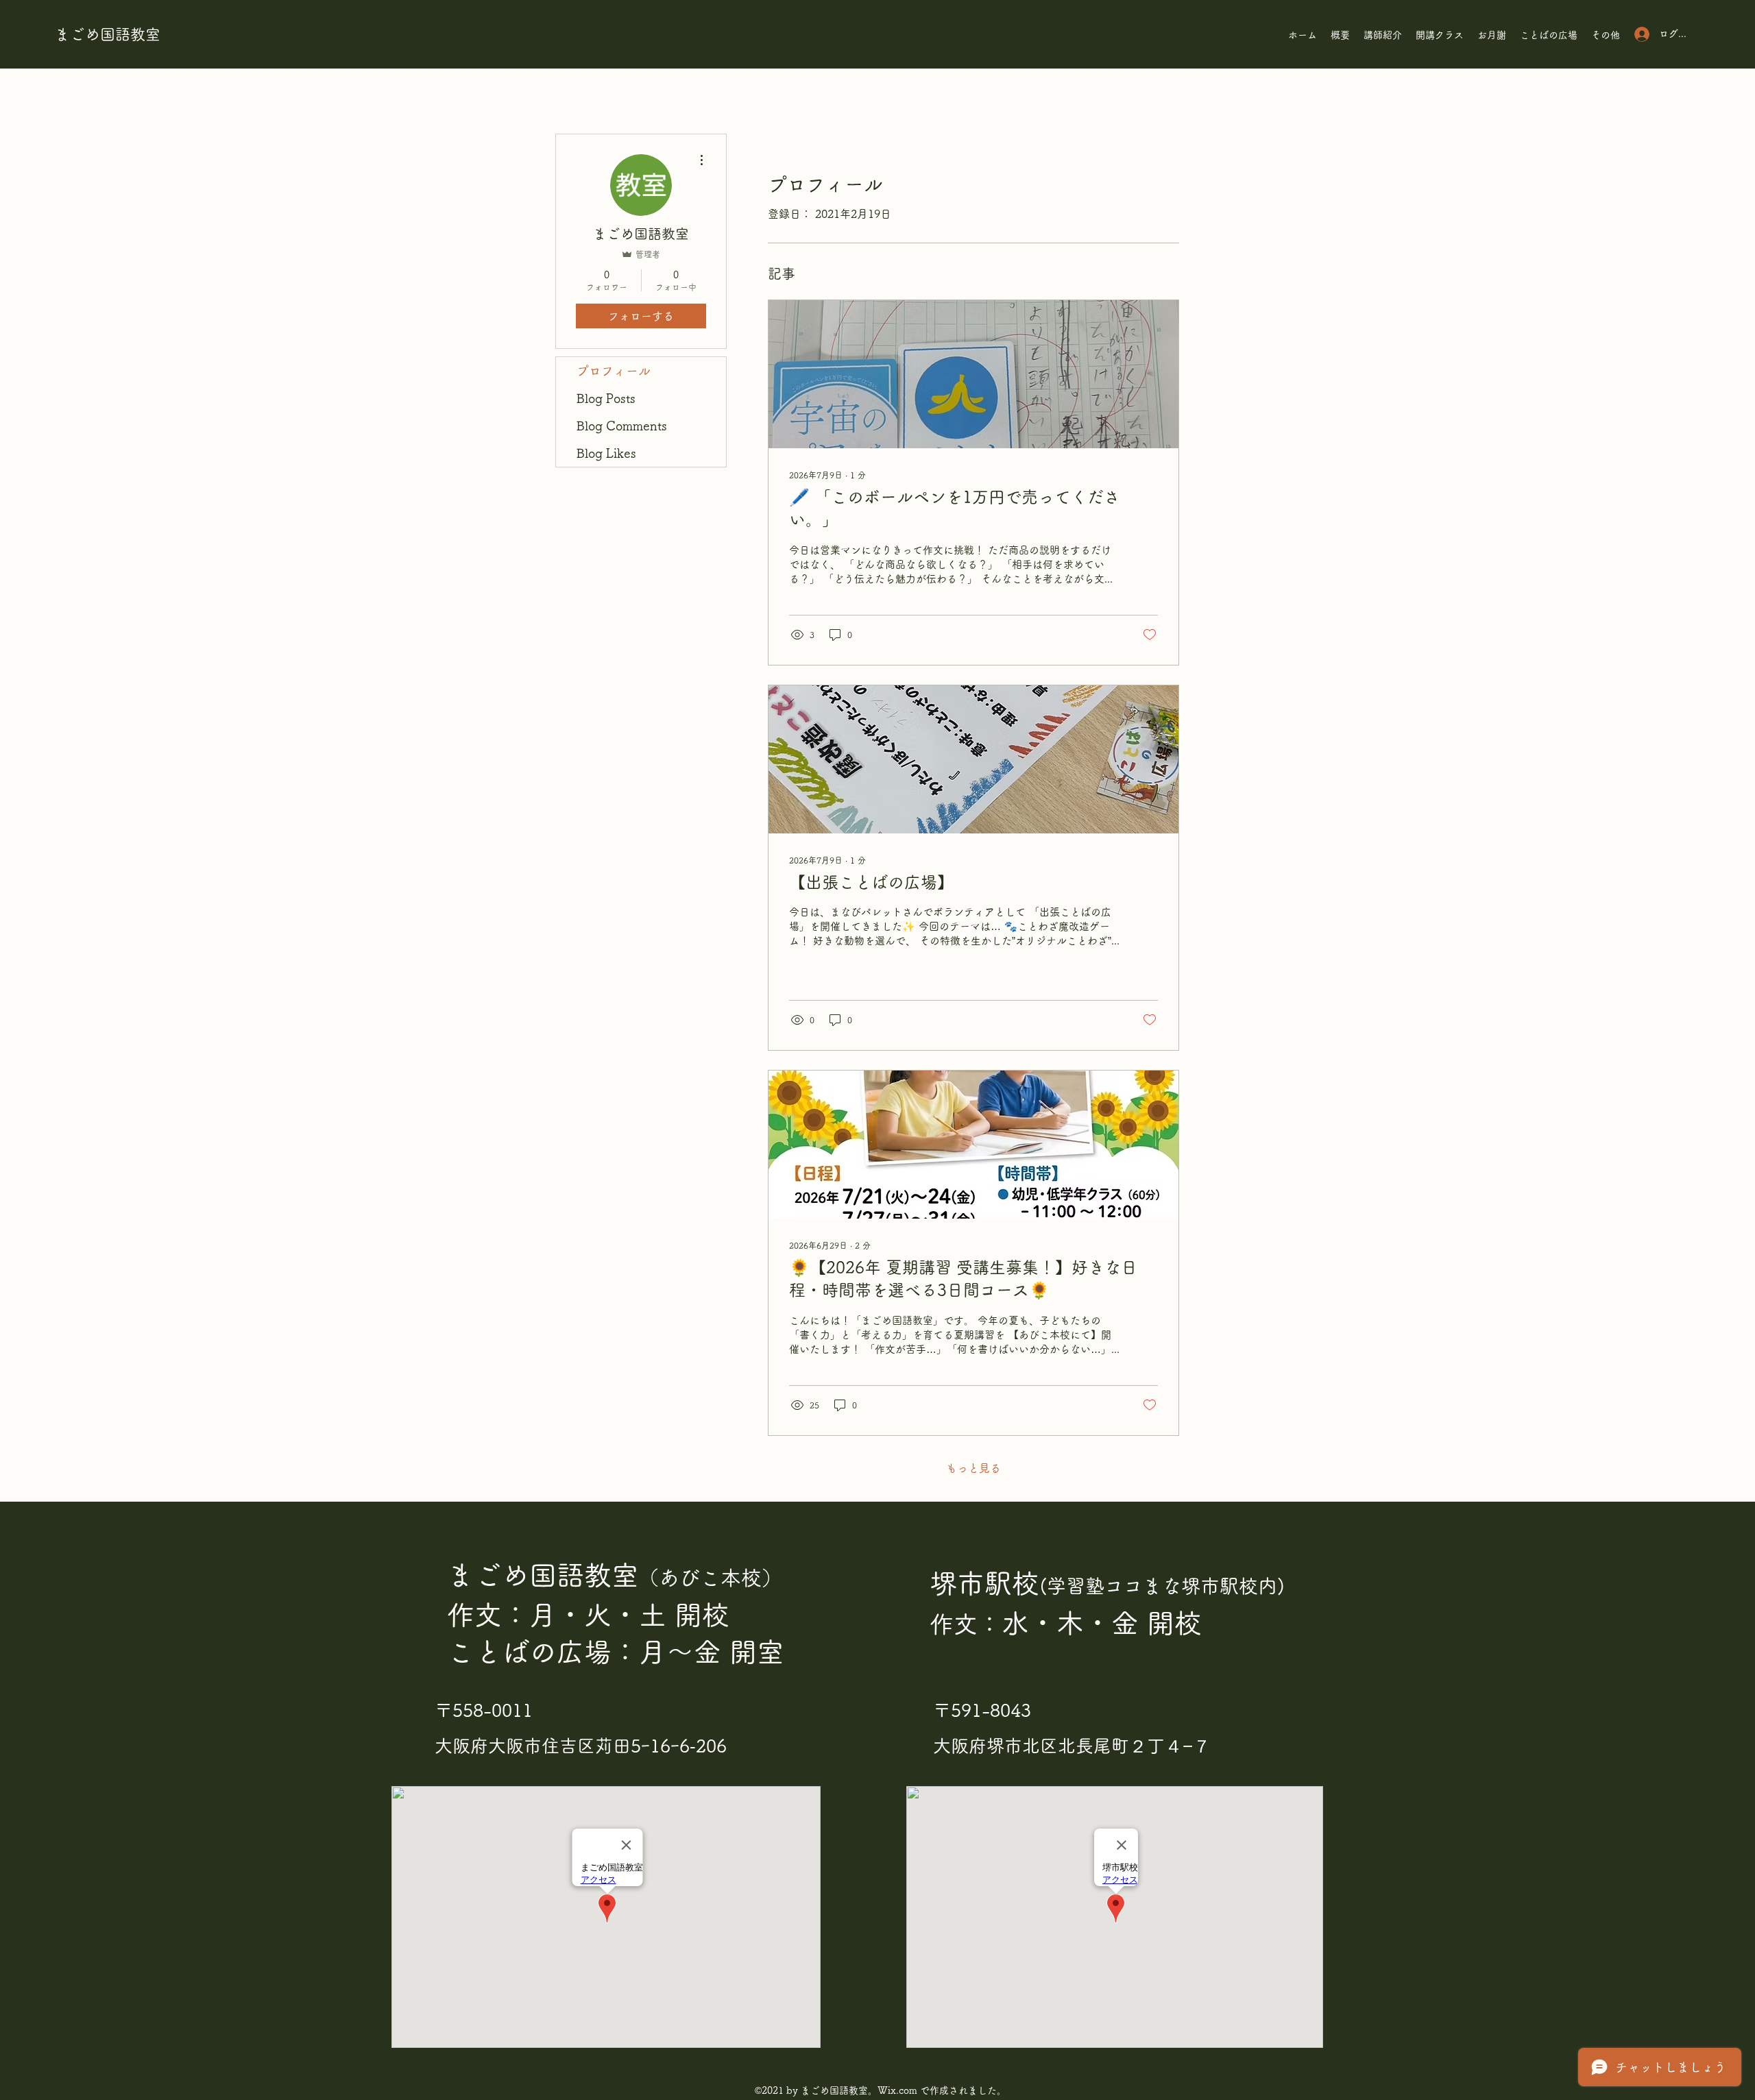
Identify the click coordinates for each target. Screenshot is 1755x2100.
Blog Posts (606, 398)
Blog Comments (622, 426)
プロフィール (614, 371)
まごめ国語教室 (108, 34)
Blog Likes (606, 453)
